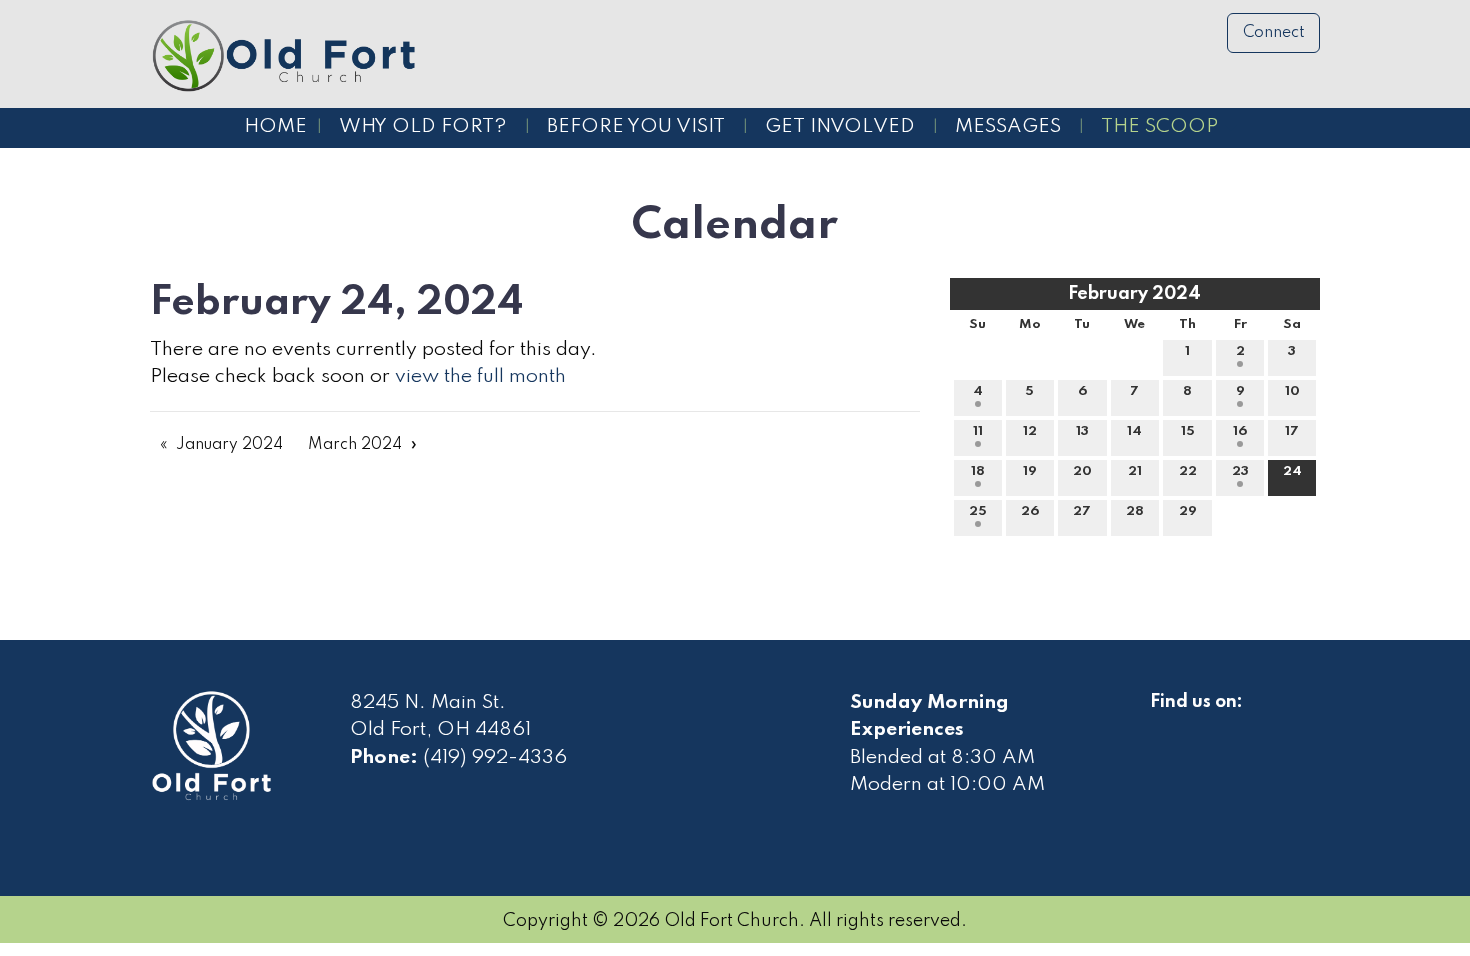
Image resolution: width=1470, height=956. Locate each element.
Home (275, 127)
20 (1082, 471)
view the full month (480, 377)
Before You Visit (636, 127)
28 (1135, 511)
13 (1082, 431)
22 (1188, 471)
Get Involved (840, 127)
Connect (1274, 33)
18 (978, 471)
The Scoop (1159, 127)
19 (1030, 471)
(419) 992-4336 (495, 758)
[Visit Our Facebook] (1166, 725)
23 (1240, 471)
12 (1030, 431)
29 (1188, 511)
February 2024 (1134, 294)
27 (1082, 511)
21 (1135, 471)
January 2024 (229, 445)
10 (1292, 391)
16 (1240, 431)
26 (1030, 511)
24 (1292, 471)
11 (978, 431)
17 (1292, 431)
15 (1188, 431)
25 (978, 511)
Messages (1008, 127)
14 (1134, 431)
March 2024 (355, 445)
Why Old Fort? (423, 127)
